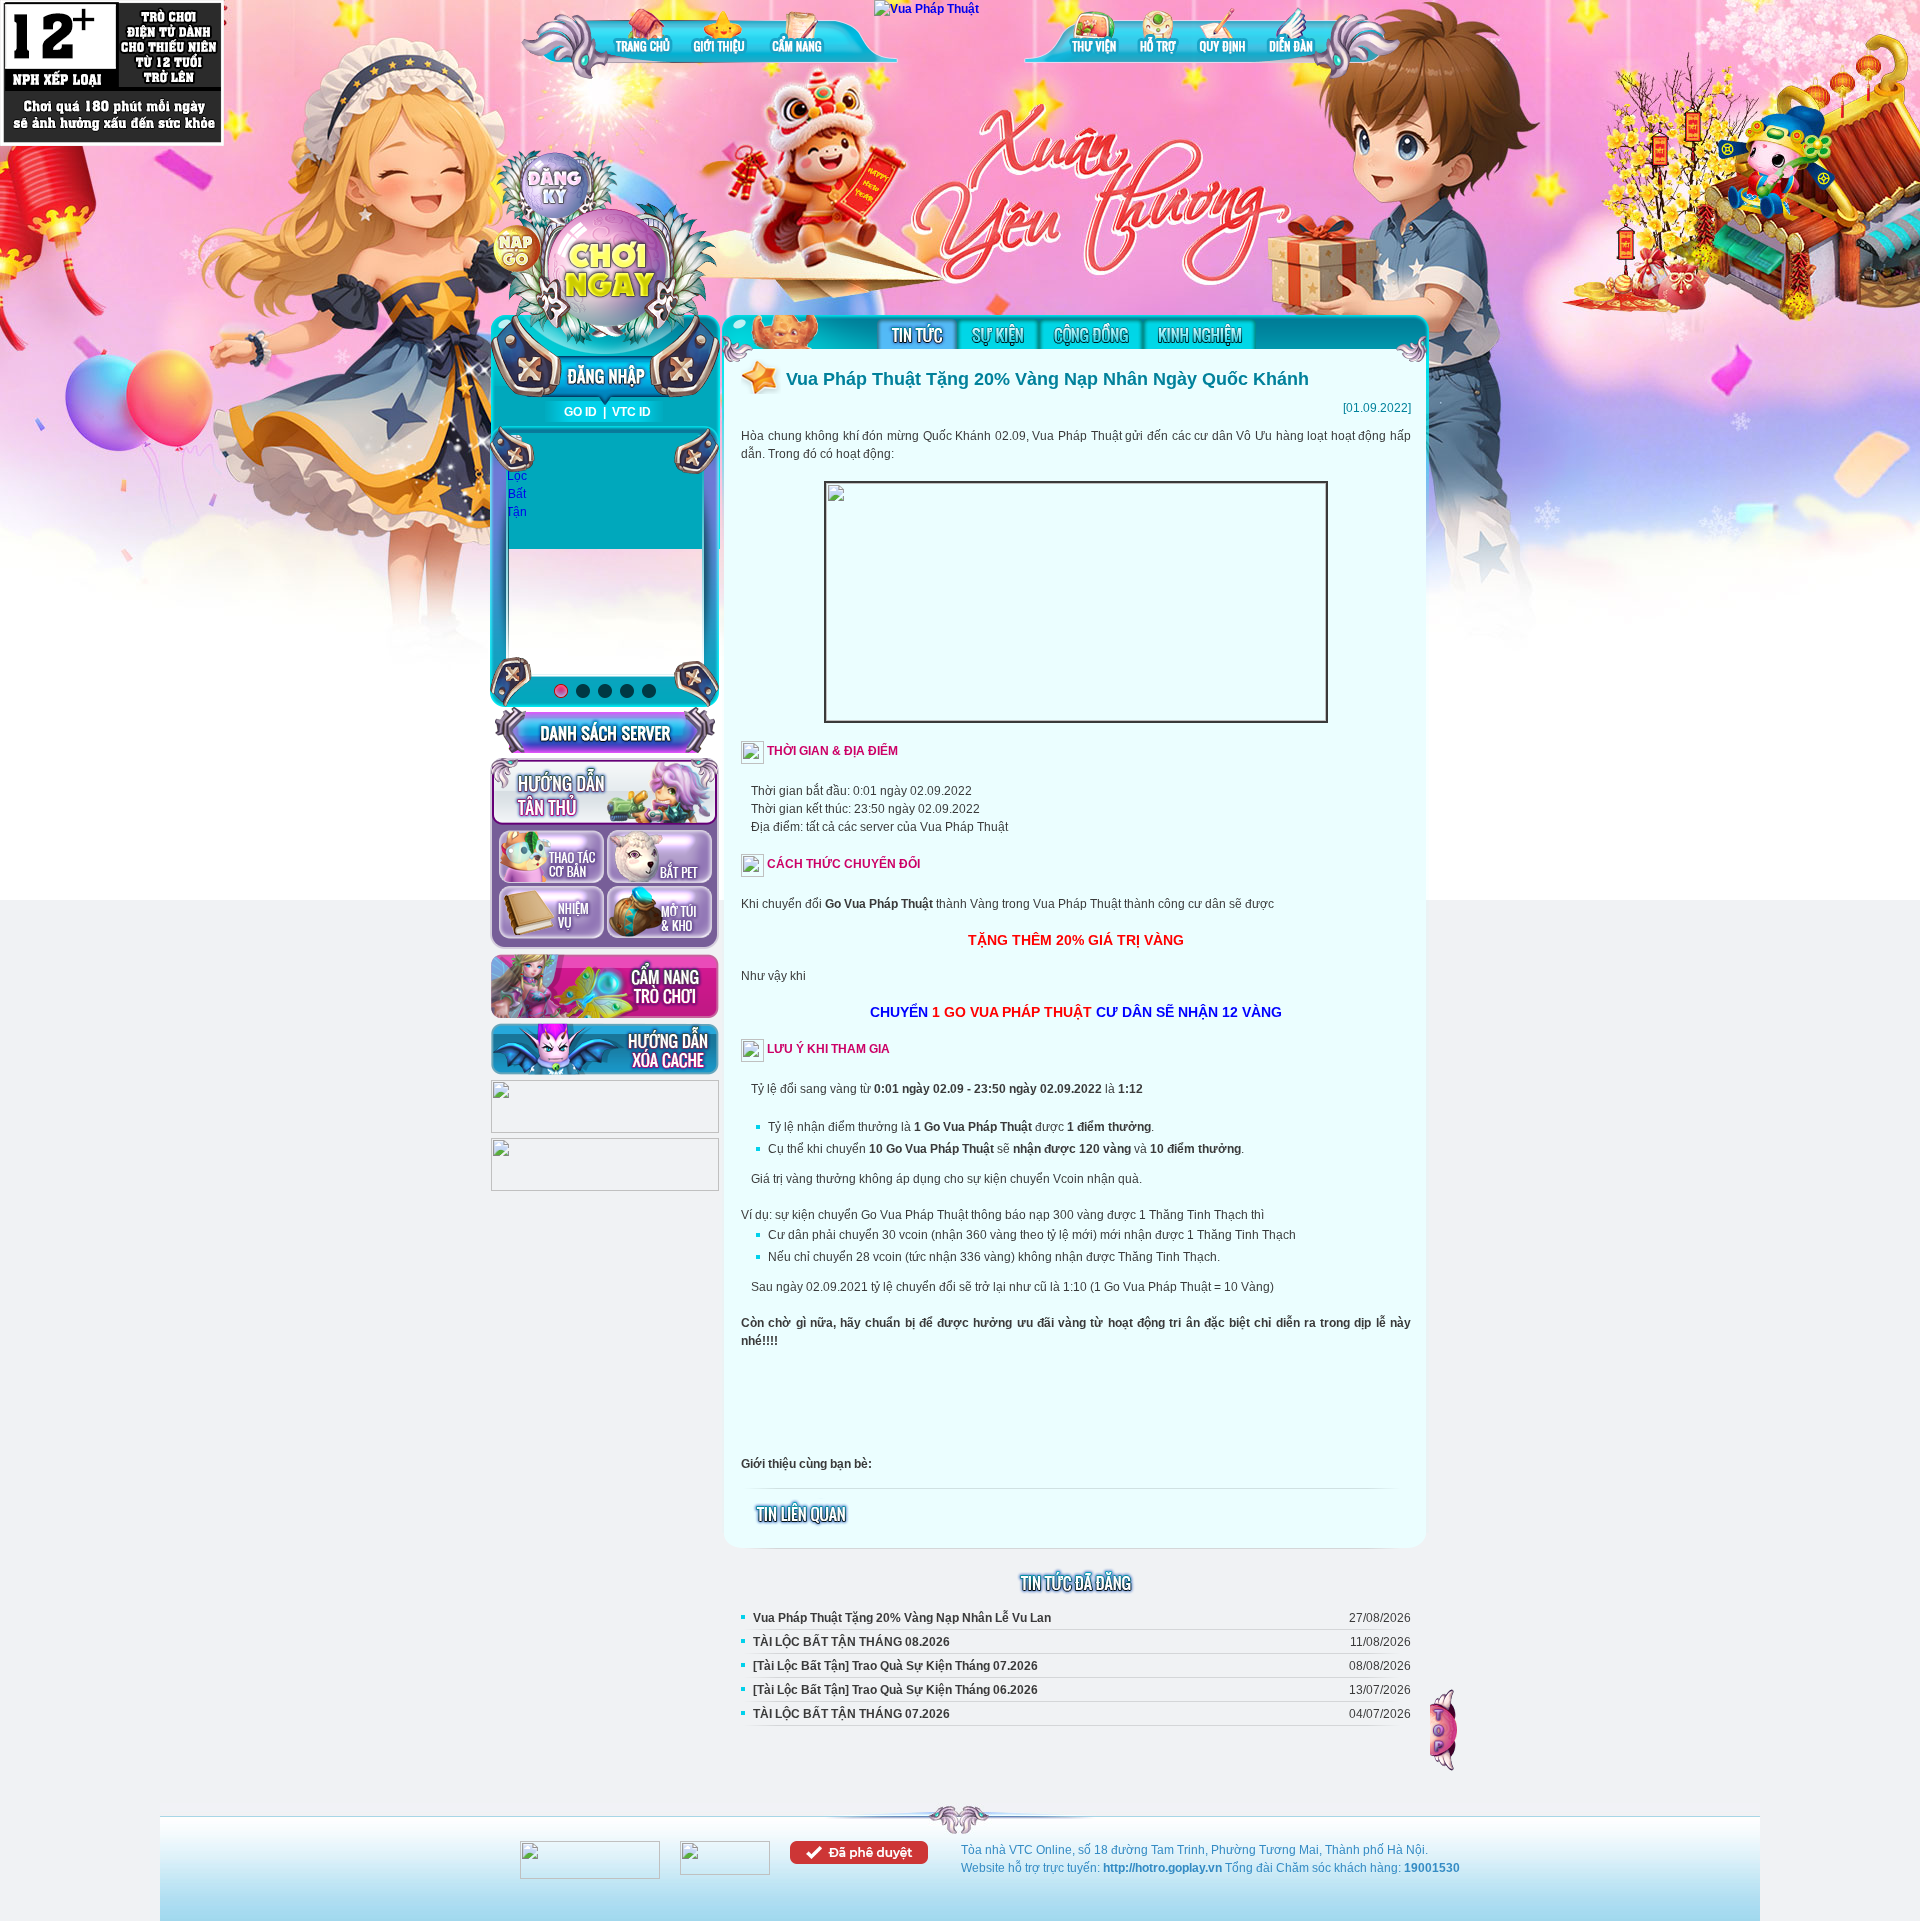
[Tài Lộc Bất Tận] (516, 477)
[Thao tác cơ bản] (551, 858)
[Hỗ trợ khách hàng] (605, 1187)
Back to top (1445, 1730)
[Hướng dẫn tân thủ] (604, 792)
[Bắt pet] (659, 858)
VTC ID (631, 412)
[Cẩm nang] (799, 34)
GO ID (580, 412)
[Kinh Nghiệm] (1199, 334)
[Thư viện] (1094, 34)
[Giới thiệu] (721, 34)
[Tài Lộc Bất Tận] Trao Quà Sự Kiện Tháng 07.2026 (895, 1666)
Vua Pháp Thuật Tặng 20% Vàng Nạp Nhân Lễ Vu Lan (902, 1618)
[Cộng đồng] (1091, 334)
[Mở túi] (659, 914)
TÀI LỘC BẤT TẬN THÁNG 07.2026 (851, 1714)
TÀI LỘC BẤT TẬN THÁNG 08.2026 (851, 1642)
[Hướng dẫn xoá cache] (605, 1049)
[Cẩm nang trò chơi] (605, 986)
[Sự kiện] (998, 334)
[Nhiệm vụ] (551, 914)
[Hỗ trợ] (1158, 34)
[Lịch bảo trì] (605, 1129)
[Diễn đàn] (1291, 34)
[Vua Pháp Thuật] (926, 9)
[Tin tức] (917, 334)
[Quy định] (1222, 34)
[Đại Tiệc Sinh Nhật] (605, 555)
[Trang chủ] (643, 34)
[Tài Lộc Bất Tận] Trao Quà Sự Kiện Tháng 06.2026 (895, 1690)
